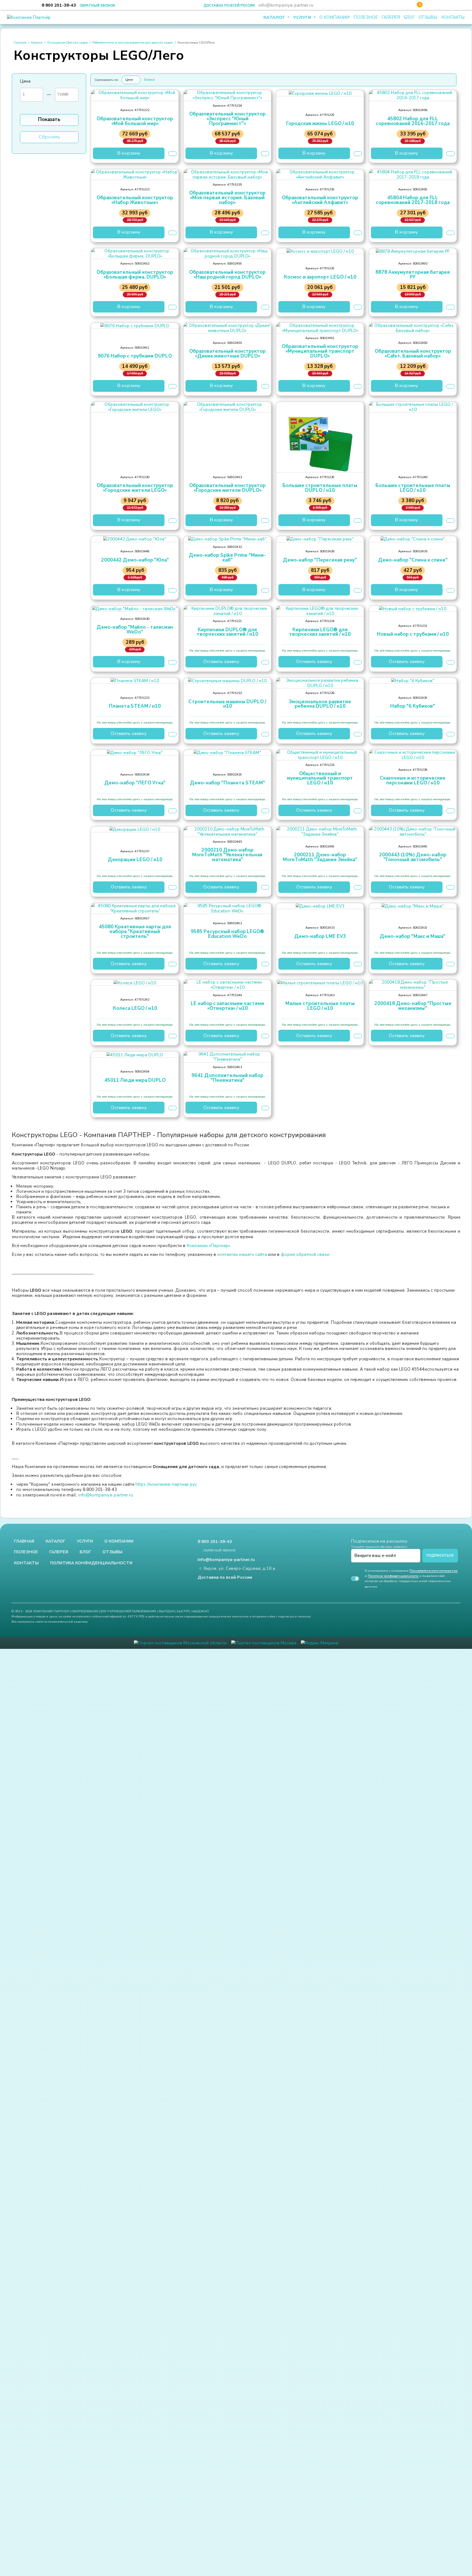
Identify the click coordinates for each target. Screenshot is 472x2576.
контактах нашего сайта (242, 1254)
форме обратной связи (305, 1254)
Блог (409, 17)
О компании (334, 17)
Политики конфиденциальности (393, 1576)
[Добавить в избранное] (172, 153)
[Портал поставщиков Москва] (264, 1642)
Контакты (453, 17)
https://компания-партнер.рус (167, 1484)
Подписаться (440, 1555)
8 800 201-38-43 (59, 5)
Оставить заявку (221, 662)
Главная (20, 42)
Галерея (391, 17)
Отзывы (428, 17)
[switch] (355, 1579)
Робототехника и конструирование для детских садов (132, 42)
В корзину (129, 153)
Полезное (366, 17)
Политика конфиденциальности (91, 1563)
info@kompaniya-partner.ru (286, 5)
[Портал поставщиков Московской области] (180, 1642)
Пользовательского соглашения (433, 1571)
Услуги (303, 17)
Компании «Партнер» (208, 1246)
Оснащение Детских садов (67, 42)
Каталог (275, 17)
